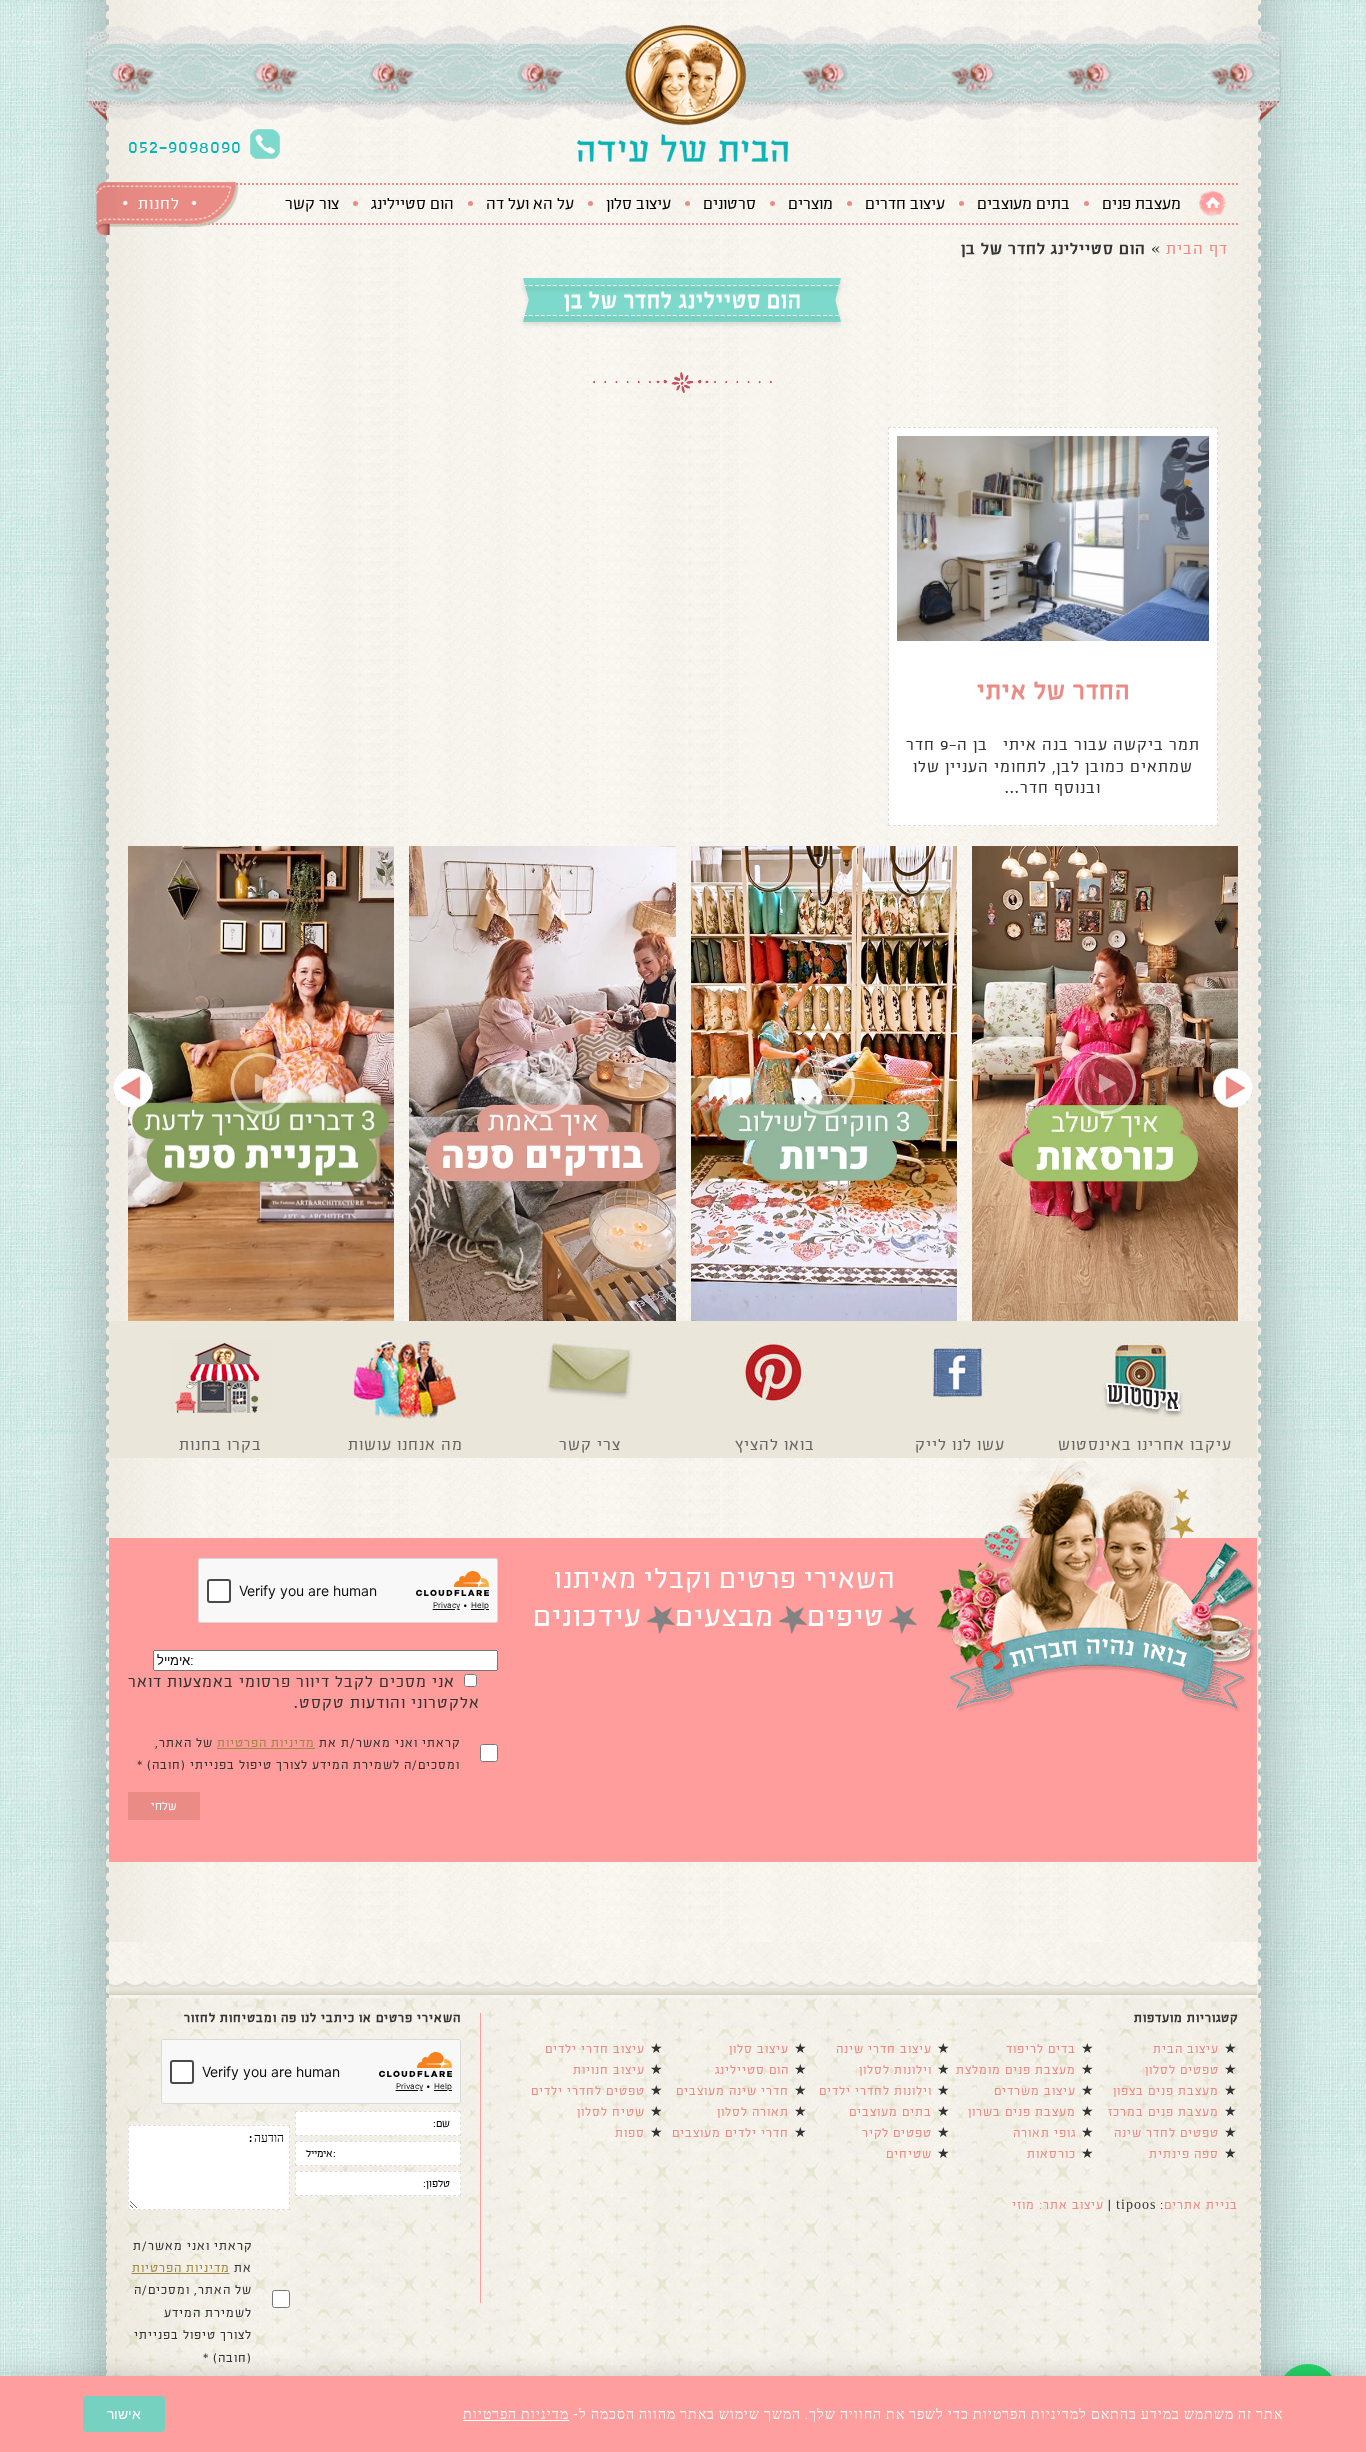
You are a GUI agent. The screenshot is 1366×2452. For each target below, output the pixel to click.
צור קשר (312, 204)
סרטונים (729, 204)
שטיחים (909, 2154)
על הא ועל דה (530, 204)
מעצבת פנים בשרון (1022, 2112)
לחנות (159, 203)
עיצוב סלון (638, 204)
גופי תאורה (1044, 2133)
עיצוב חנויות (609, 2070)
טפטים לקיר (897, 2133)
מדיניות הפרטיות (266, 1743)
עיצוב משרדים (1035, 2091)
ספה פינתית (1184, 2154)
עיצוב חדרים (905, 204)
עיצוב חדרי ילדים (595, 2049)
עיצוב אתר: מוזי (1058, 2205)
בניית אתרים (1201, 2205)
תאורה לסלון (753, 2112)
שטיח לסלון (611, 2112)
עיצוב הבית (1186, 2049)
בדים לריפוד (1041, 2049)
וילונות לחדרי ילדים (875, 2091)
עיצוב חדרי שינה (884, 2049)
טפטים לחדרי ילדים (588, 2091)
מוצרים (810, 204)
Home (1212, 203)
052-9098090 (185, 147)
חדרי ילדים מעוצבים (730, 2133)
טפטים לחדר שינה (1166, 2133)
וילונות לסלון (895, 2070)
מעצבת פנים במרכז (1163, 2112)
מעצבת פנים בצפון (1166, 2091)
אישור (124, 2414)
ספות (630, 2133)
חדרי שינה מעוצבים (732, 2091)
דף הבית (1197, 248)
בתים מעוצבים (1023, 204)
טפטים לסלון (1182, 2070)
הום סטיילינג (412, 204)
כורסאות (1051, 2154)
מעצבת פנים (1141, 204)
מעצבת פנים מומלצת (1016, 2070)
